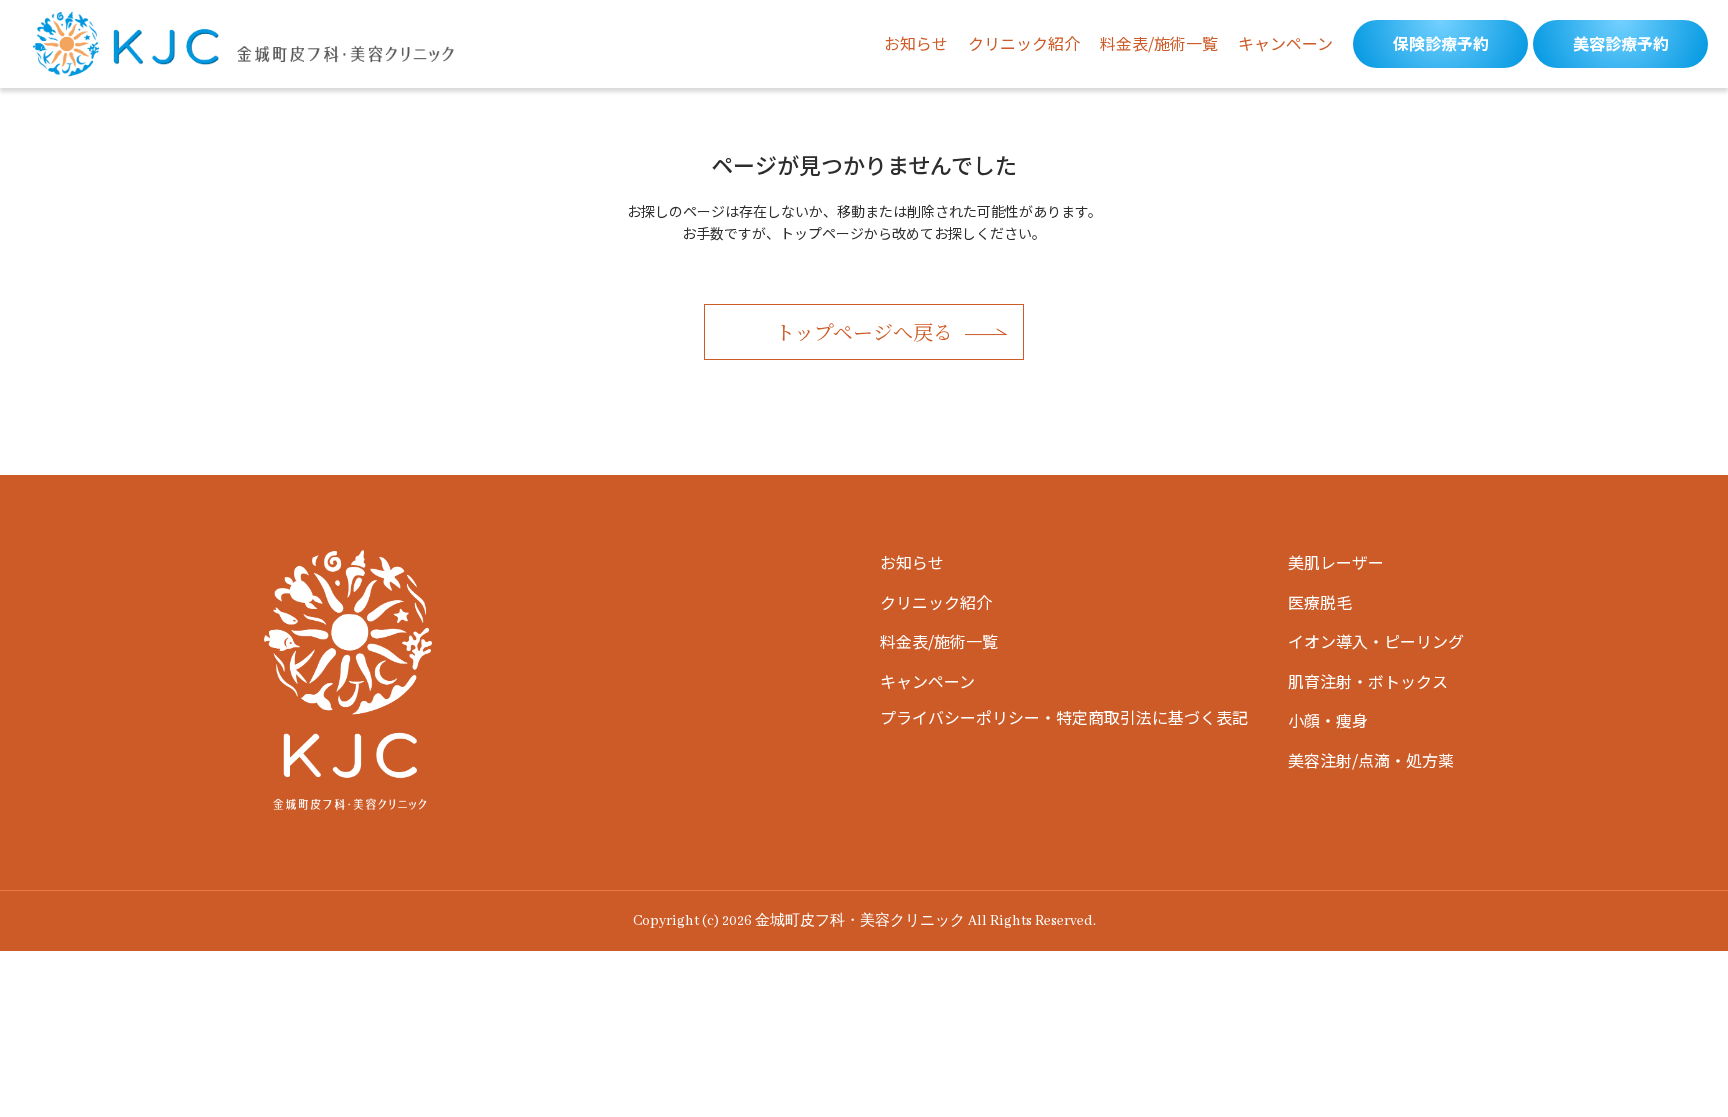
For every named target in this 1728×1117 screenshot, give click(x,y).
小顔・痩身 (1328, 720)
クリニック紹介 (1024, 43)
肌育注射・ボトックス (1368, 681)
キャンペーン (1285, 43)
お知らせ (916, 43)
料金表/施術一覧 (1159, 43)
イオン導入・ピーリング (1376, 641)
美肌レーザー (1336, 562)
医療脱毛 (1320, 602)
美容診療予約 (1621, 43)
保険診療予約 (1441, 43)
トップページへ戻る (864, 331)
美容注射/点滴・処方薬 (1371, 760)
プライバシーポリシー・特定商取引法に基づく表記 (1064, 717)
